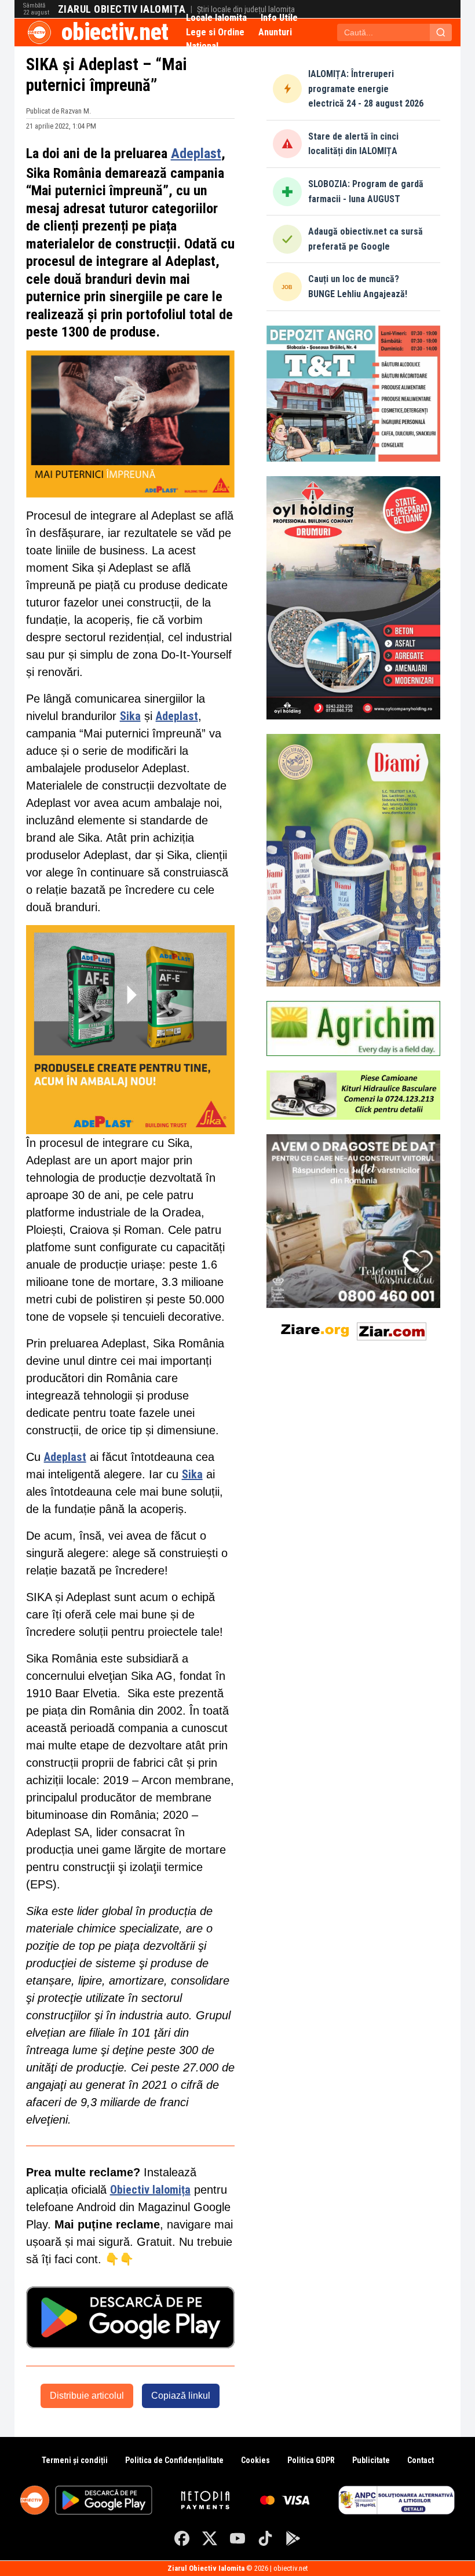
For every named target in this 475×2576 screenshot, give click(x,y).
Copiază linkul (181, 2396)
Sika (130, 716)
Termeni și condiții (75, 2460)
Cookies (255, 2460)
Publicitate (371, 2460)
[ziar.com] (392, 1329)
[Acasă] (39, 32)
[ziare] (315, 1329)
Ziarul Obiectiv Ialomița (122, 9)
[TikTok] (265, 2538)
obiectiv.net (115, 32)
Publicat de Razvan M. (59, 111)
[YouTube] (237, 2538)
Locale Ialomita (216, 18)
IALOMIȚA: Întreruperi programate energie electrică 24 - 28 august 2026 (366, 89)
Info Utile (279, 18)
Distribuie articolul (87, 2396)
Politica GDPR (311, 2460)
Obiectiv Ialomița (150, 2190)
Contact (421, 2460)
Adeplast (196, 153)
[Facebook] (182, 2538)
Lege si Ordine (215, 32)
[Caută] (441, 32)
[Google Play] (293, 2538)
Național (202, 46)
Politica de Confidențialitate (174, 2460)
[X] (210, 2538)
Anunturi (275, 32)
